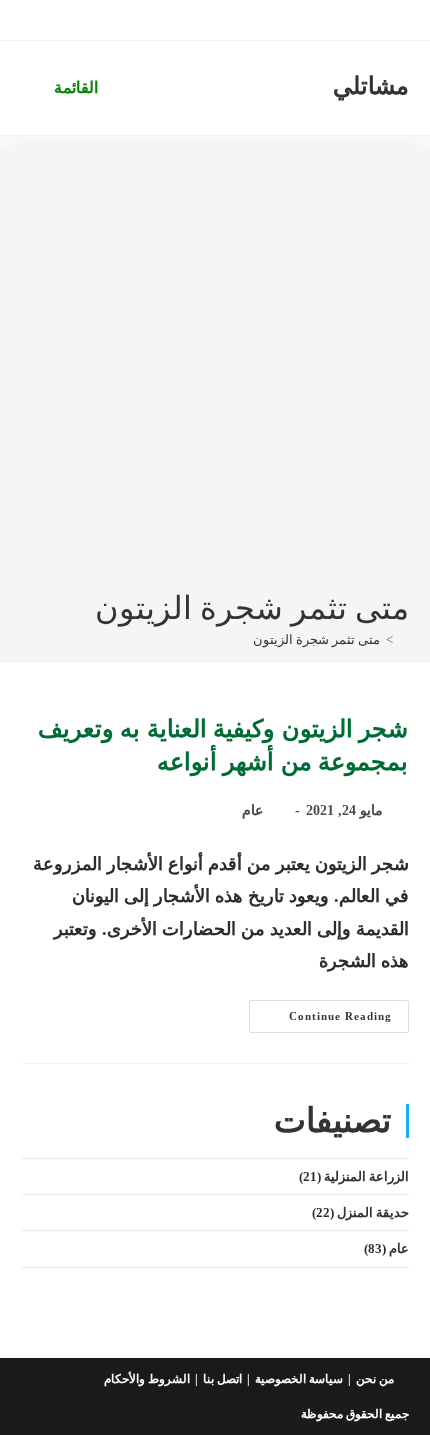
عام (252, 810)
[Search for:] (36, 87)
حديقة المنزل (373, 1212)
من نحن (375, 1379)
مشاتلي (371, 86)
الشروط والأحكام (147, 1379)
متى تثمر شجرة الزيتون (316, 639)
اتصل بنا (222, 1379)
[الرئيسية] (404, 639)
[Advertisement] (215, 361)
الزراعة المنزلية (366, 1176)
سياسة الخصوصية (299, 1379)
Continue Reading (320, 1021)
